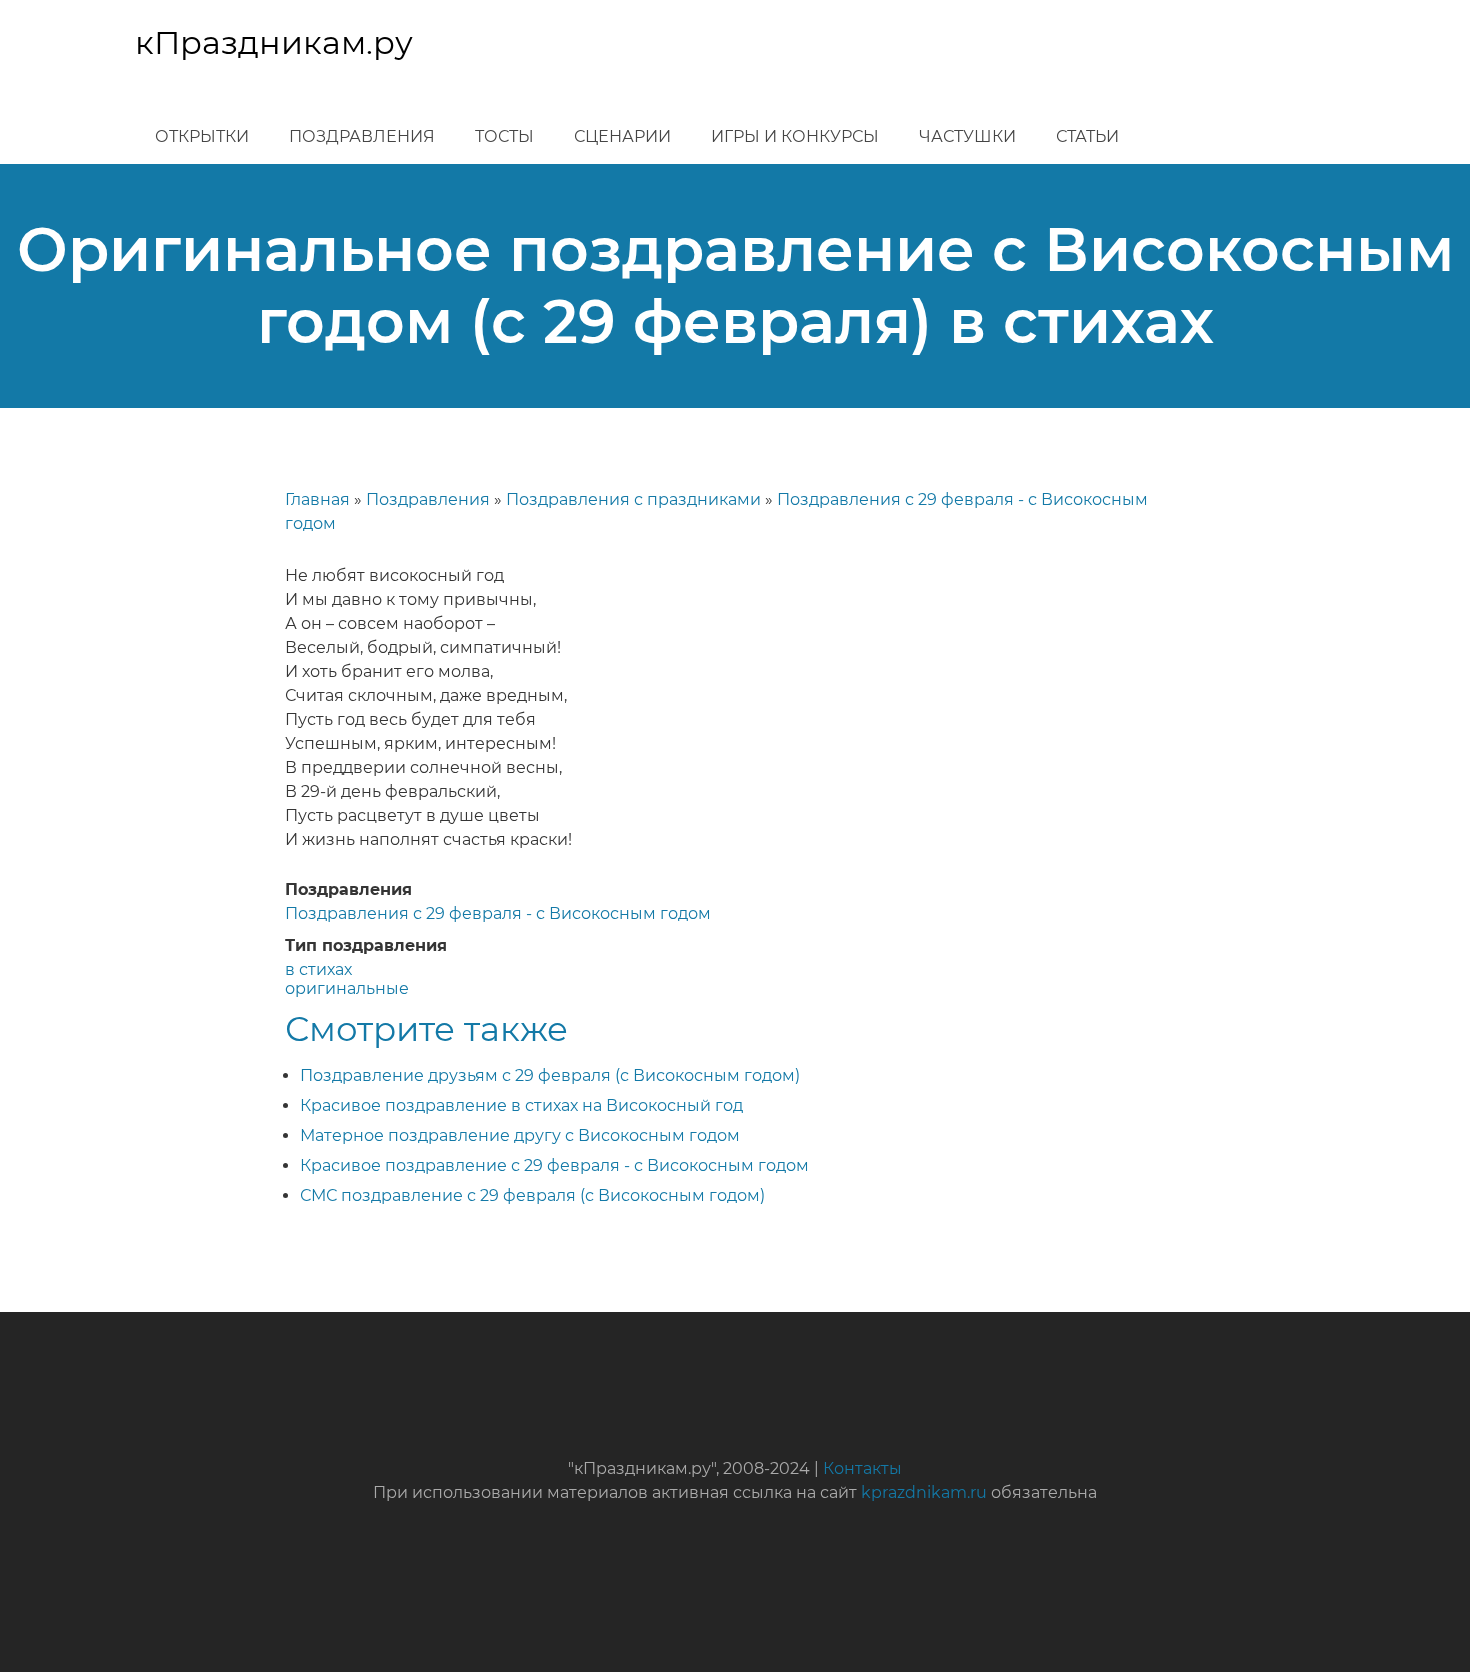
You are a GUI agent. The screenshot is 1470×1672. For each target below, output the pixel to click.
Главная (317, 499)
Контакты (862, 1468)
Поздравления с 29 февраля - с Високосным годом (498, 913)
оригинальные (347, 988)
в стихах (318, 969)
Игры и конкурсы (795, 136)
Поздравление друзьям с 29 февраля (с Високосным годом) (550, 1075)
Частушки (967, 136)
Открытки (202, 136)
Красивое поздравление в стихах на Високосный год (521, 1105)
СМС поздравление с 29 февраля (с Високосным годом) (532, 1195)
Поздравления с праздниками (633, 499)
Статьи (1087, 136)
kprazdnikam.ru (924, 1492)
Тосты (504, 136)
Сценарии (622, 136)
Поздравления (362, 136)
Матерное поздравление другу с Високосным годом (520, 1135)
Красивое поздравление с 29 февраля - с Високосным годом (554, 1165)
